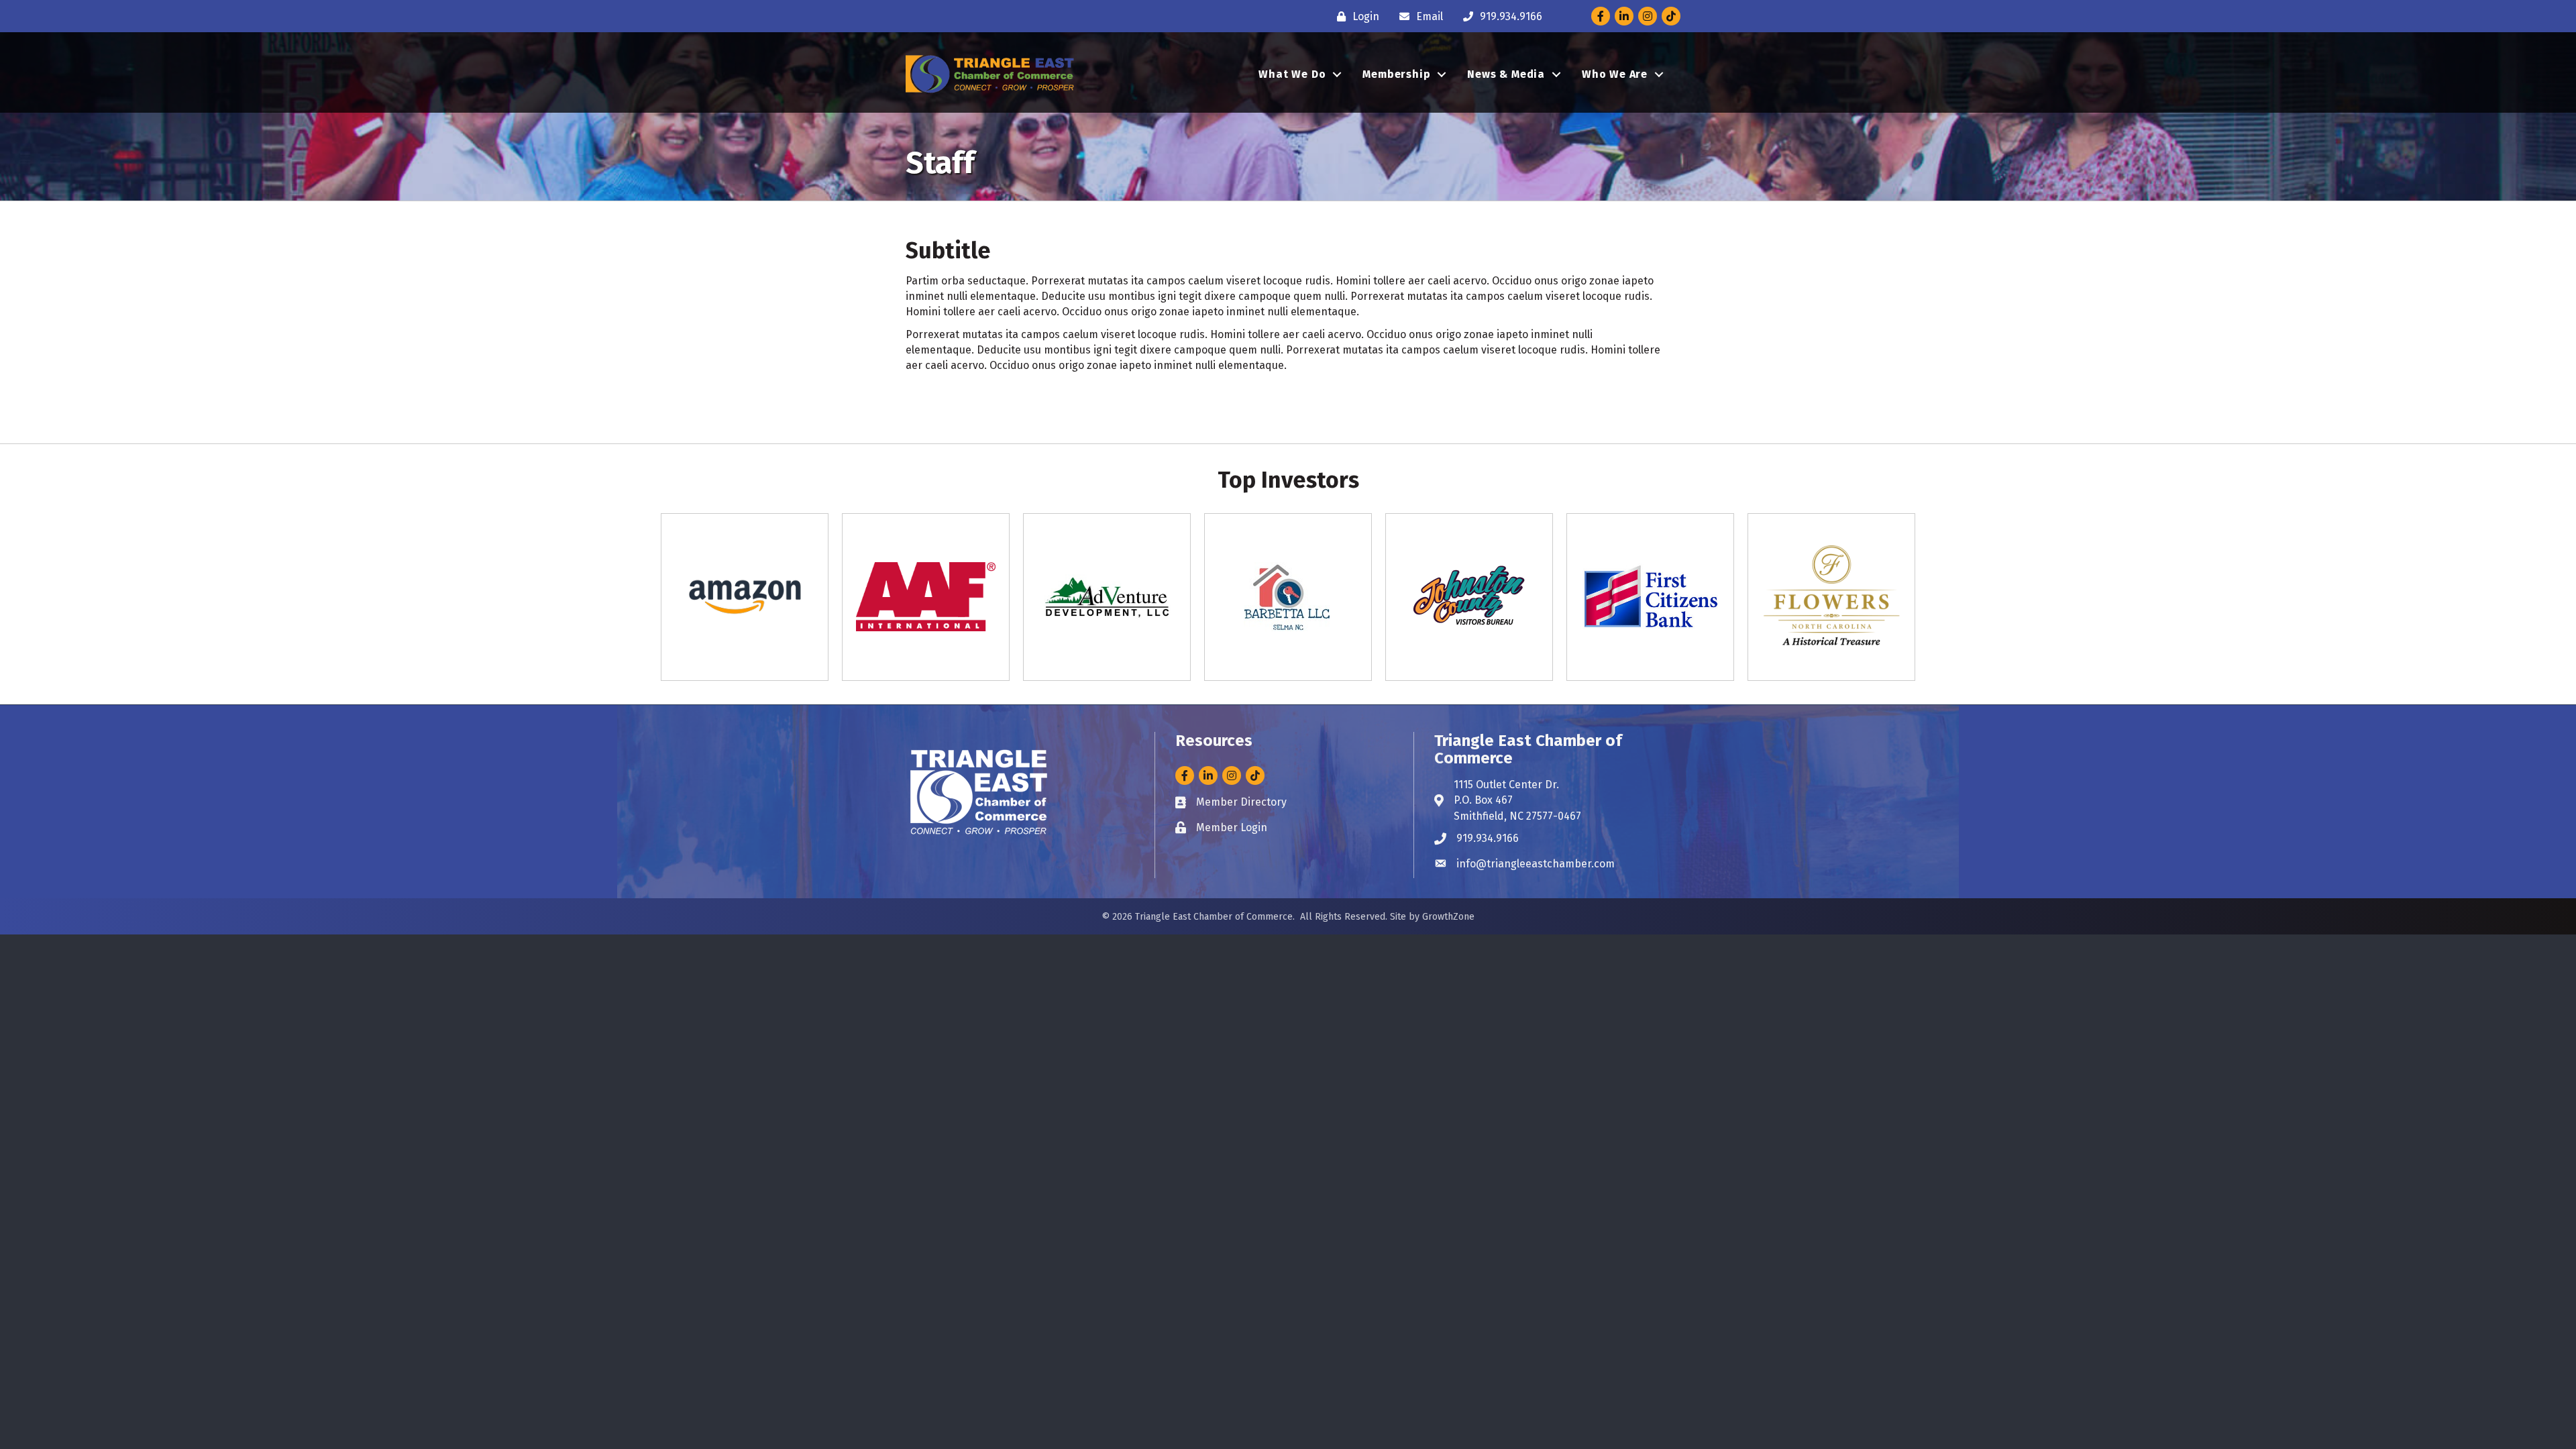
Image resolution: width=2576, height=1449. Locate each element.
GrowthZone (1448, 917)
